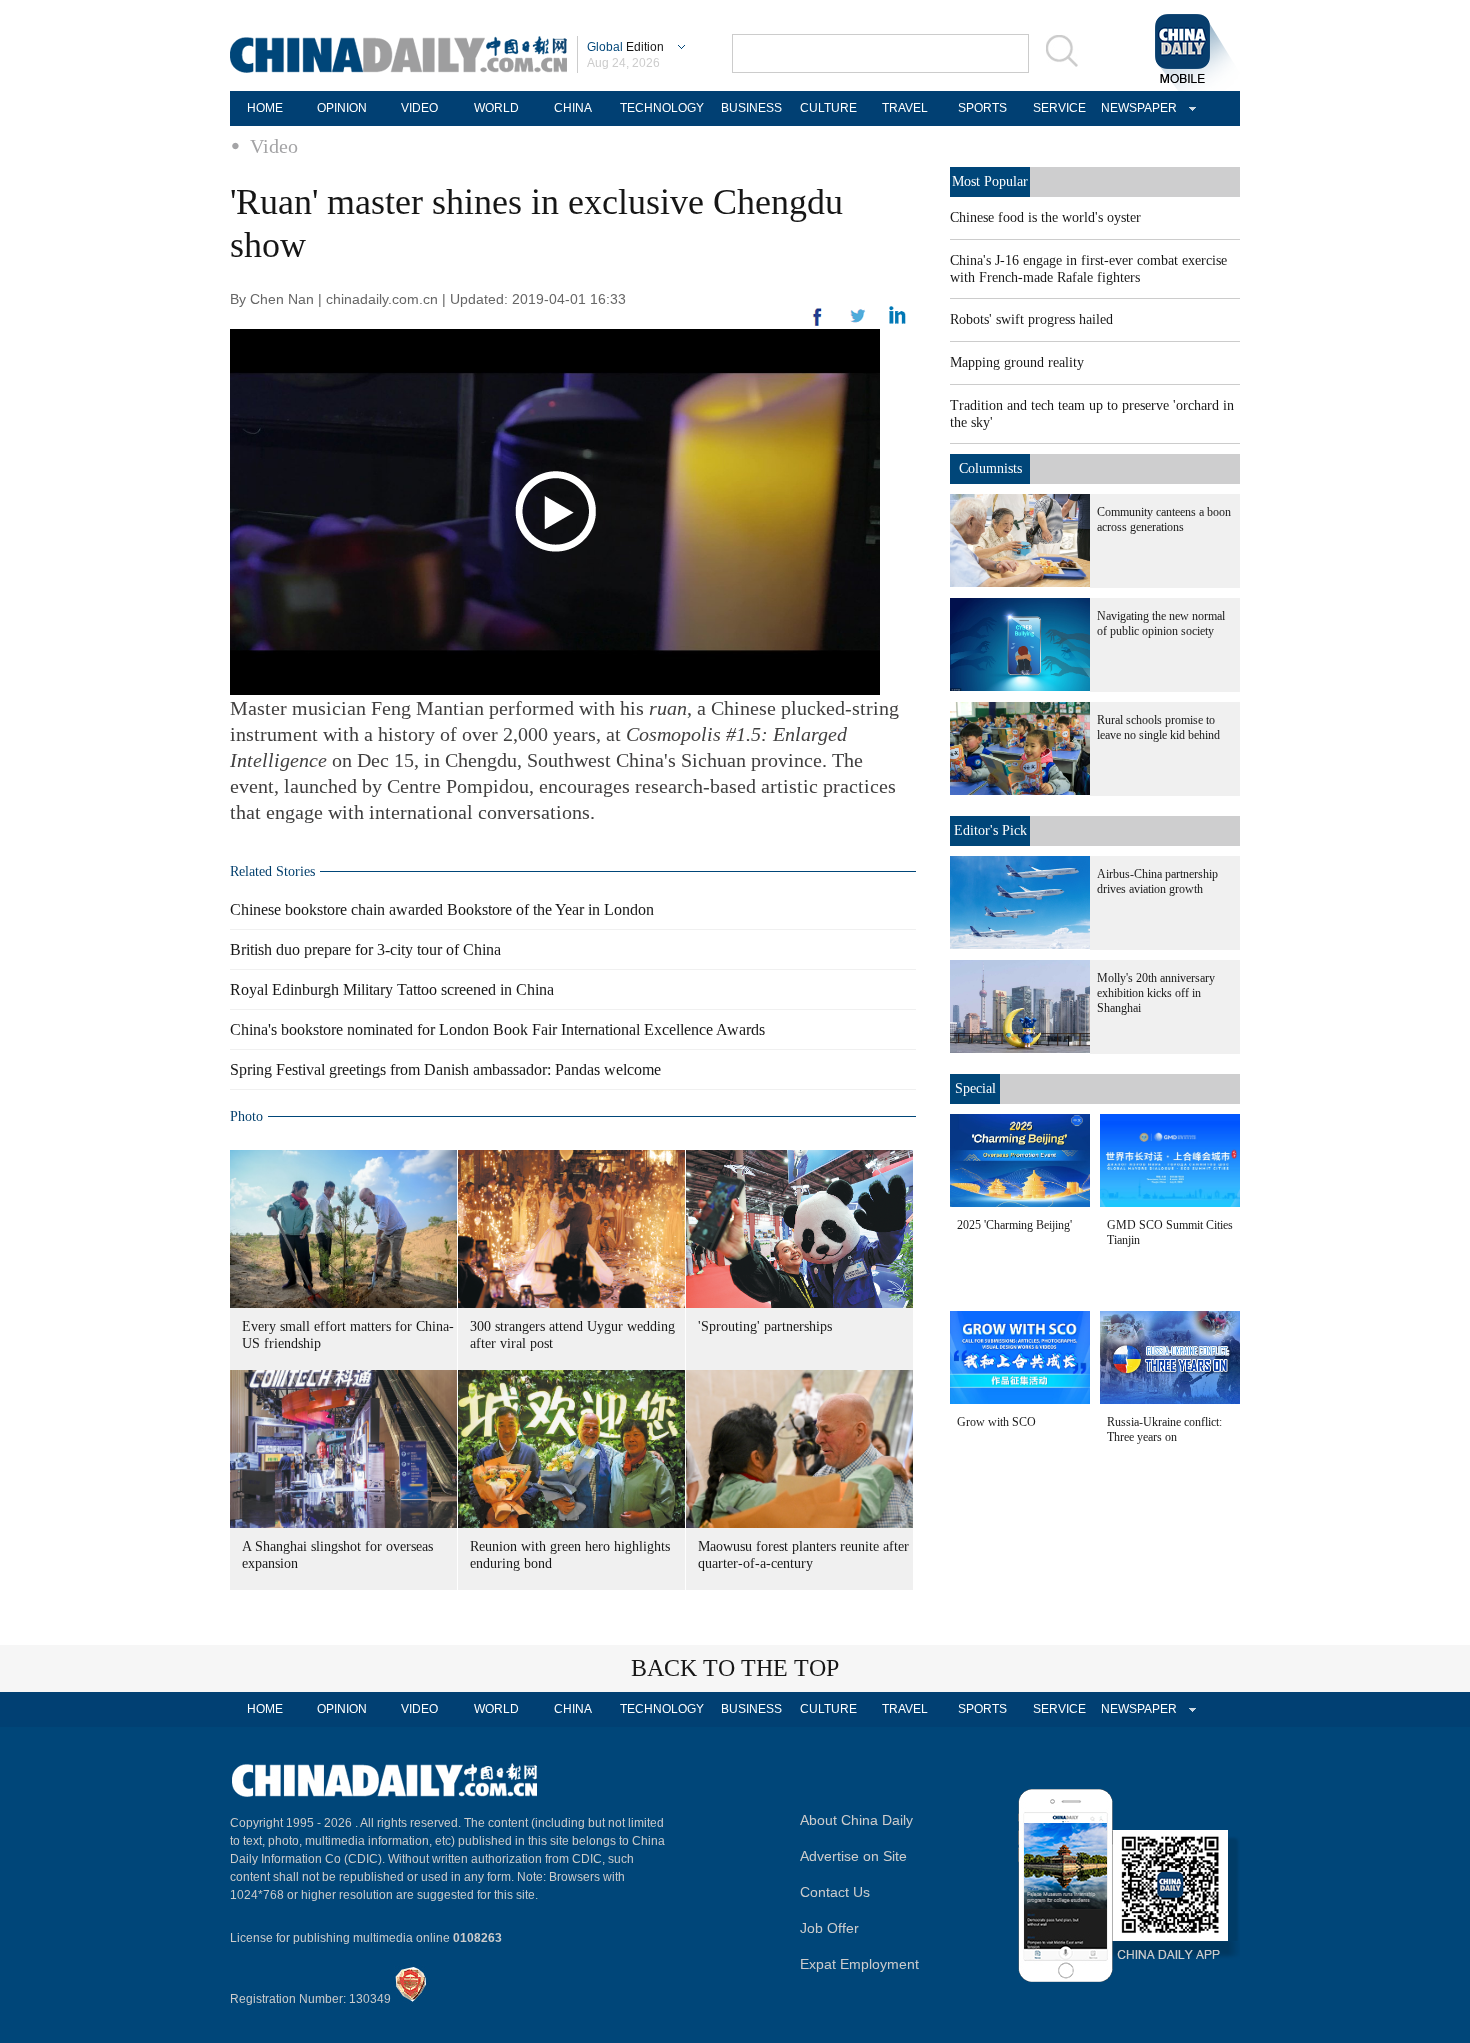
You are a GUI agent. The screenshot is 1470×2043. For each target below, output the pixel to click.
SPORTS (982, 108)
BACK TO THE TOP (735, 1668)
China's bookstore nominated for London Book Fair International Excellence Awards (497, 1029)
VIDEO (419, 108)
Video (274, 146)
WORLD (496, 108)
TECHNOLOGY (662, 108)
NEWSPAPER (1136, 108)
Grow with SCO (996, 1422)
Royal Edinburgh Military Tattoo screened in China (392, 989)
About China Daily (856, 1820)
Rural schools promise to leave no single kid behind (1158, 727)
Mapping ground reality (1017, 362)
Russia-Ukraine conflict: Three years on (1164, 1429)
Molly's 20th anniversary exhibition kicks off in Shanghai (1156, 993)
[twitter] (897, 320)
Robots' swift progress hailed (1031, 319)
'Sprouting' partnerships (765, 1326)
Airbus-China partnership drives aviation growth (1157, 881)
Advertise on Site (853, 1856)
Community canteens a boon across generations (1164, 519)
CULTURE (828, 108)
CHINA (573, 108)
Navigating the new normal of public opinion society (1161, 623)
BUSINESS (751, 108)
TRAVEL (905, 108)
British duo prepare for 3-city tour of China (365, 949)
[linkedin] (858, 322)
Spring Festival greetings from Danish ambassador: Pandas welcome (445, 1069)
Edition (625, 47)
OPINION (342, 108)
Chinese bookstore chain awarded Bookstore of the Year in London (442, 909)
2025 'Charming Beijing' (1014, 1225)
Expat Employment (859, 1964)
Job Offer (829, 1928)
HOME (265, 108)
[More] (818, 325)
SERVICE (1059, 108)
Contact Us (835, 1892)
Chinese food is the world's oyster (1045, 217)
